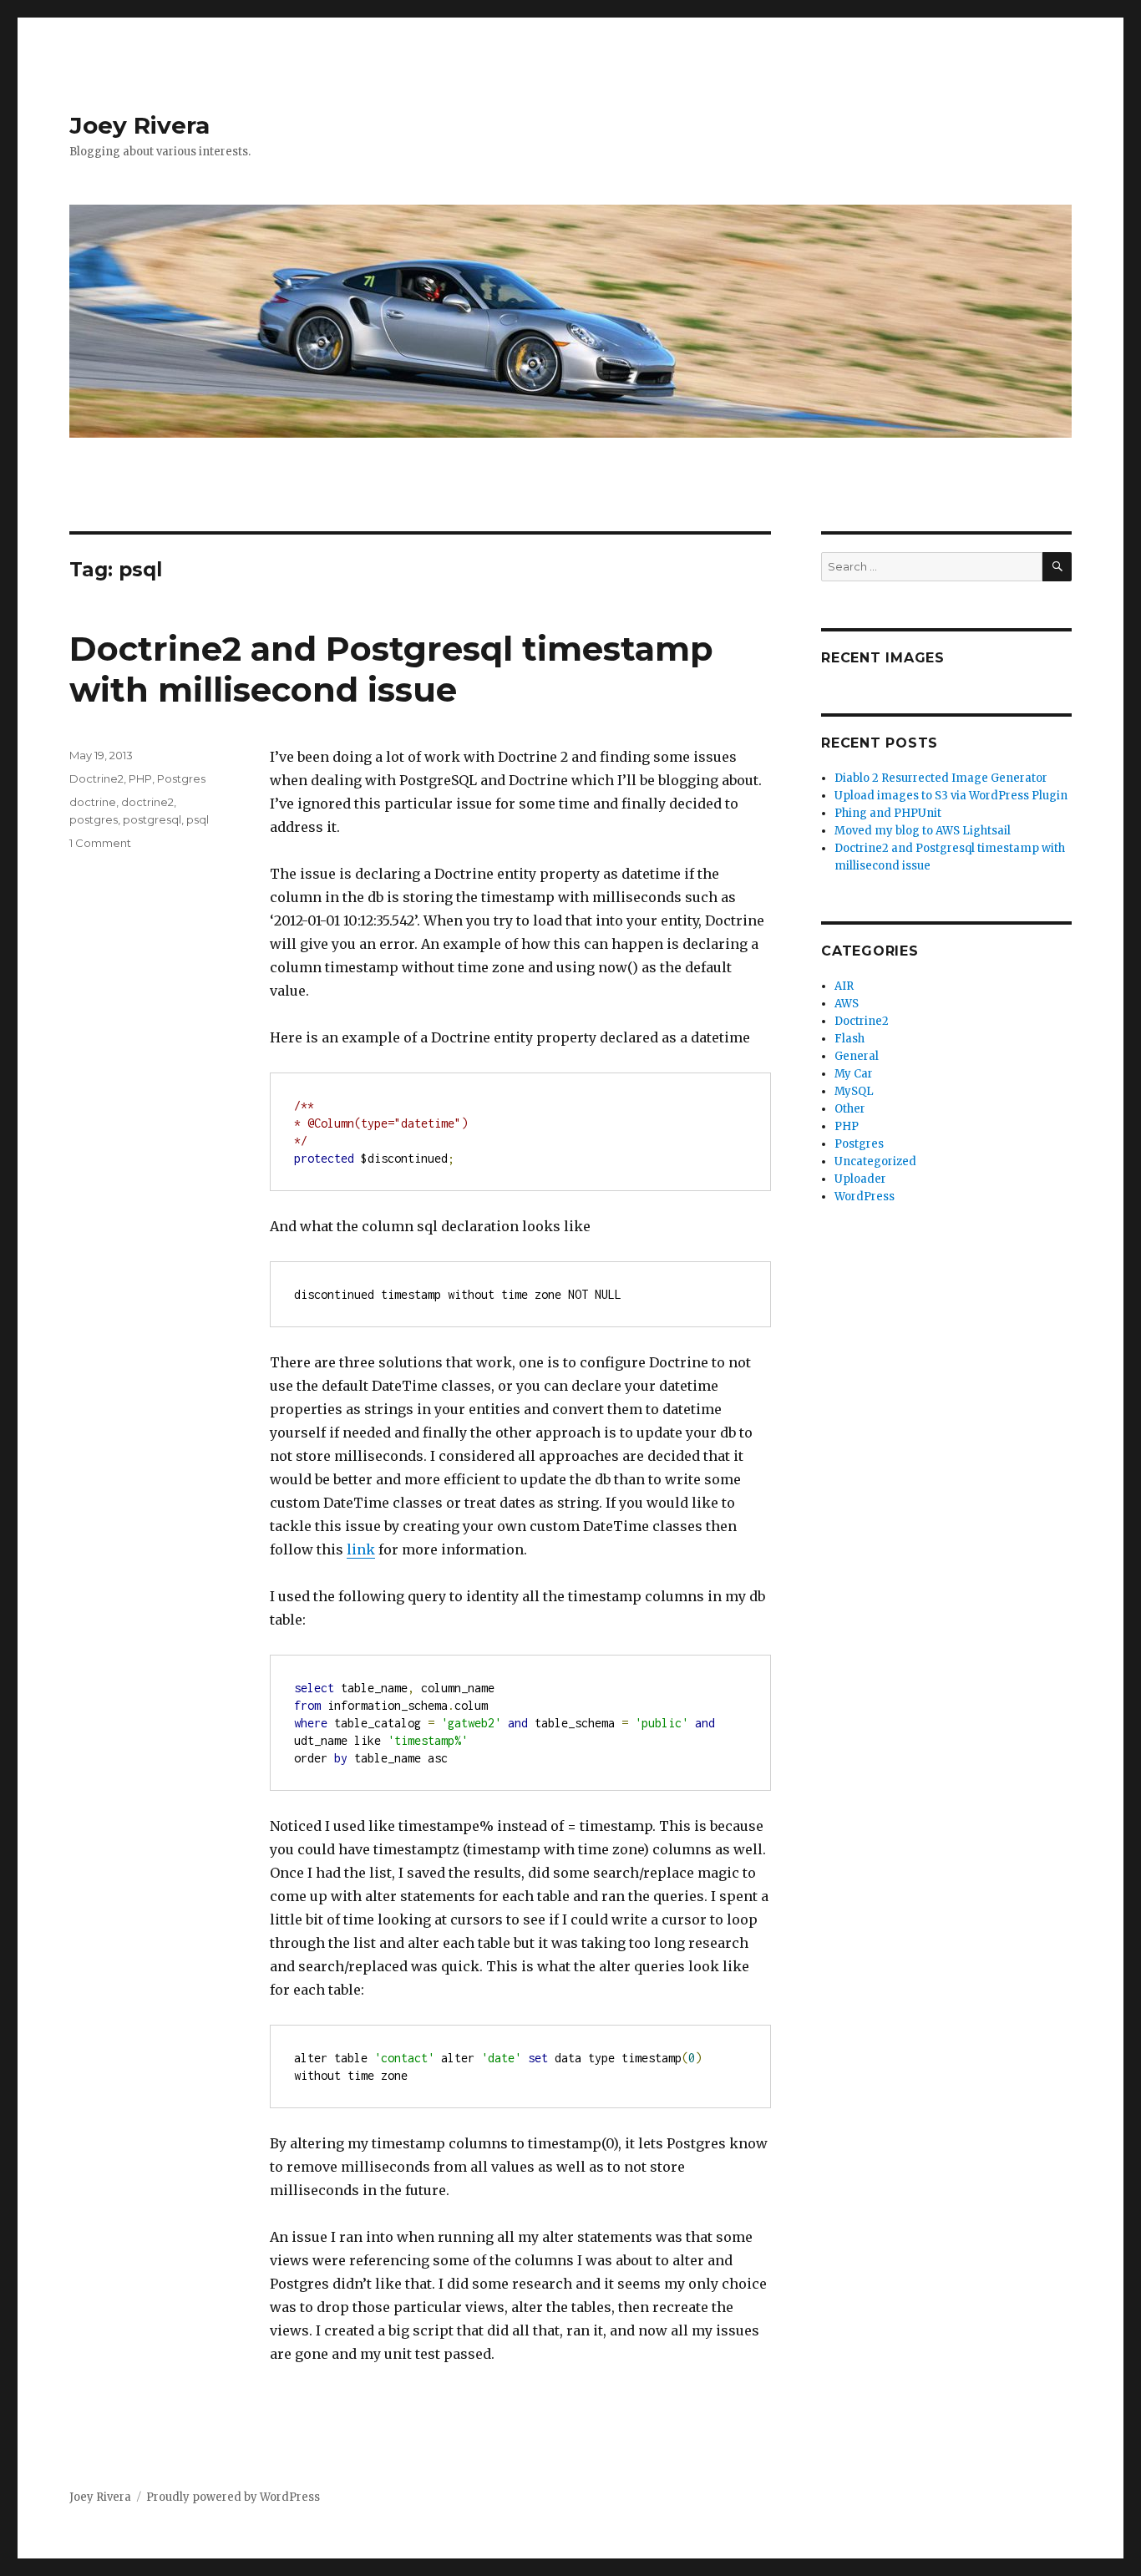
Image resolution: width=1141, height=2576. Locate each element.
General (857, 1056)
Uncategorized (875, 1161)
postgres (94, 819)
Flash (849, 1039)
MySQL (854, 1091)
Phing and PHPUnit (888, 813)
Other (850, 1109)
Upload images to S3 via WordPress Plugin (951, 796)
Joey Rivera (139, 125)
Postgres (181, 778)
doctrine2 (147, 802)
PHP (140, 778)
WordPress (865, 1197)
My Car (854, 1074)
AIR (844, 986)
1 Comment (100, 843)
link (361, 1549)
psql (198, 819)
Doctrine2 (96, 778)
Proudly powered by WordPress (233, 2497)
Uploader (860, 1179)
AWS (847, 1004)
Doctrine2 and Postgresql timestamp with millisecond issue (391, 669)
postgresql (152, 819)
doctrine (93, 802)
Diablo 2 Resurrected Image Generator (941, 778)
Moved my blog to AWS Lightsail (923, 831)
